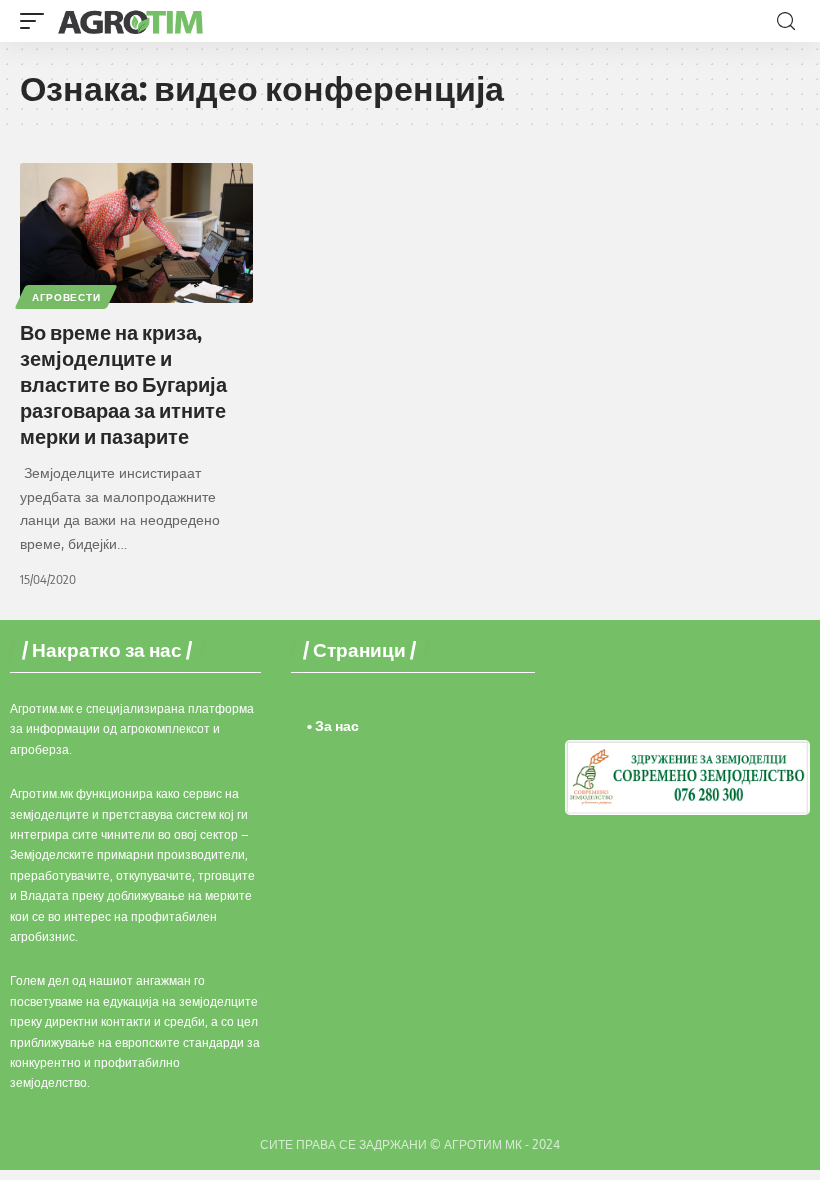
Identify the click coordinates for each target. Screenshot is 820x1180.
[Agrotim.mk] (131, 21)
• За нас (333, 725)
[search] (786, 21)
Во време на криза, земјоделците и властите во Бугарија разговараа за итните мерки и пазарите (123, 383)
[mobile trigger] (37, 21)
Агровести (66, 297)
